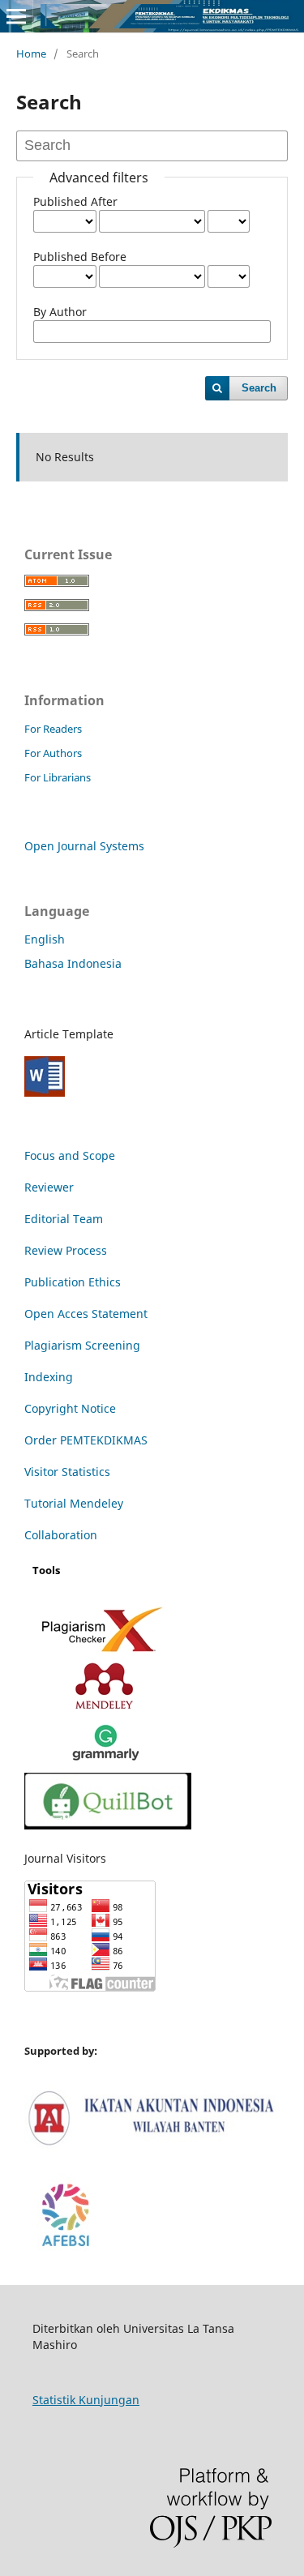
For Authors (53, 753)
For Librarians (58, 777)
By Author (60, 312)
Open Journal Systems (84, 846)
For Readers (53, 729)
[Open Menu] (16, 16)
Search (259, 388)
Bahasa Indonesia (73, 963)
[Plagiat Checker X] (105, 1651)
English (45, 939)
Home (31, 53)
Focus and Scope (70, 1155)
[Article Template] (45, 1092)
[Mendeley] (107, 1707)
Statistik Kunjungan (86, 2400)
